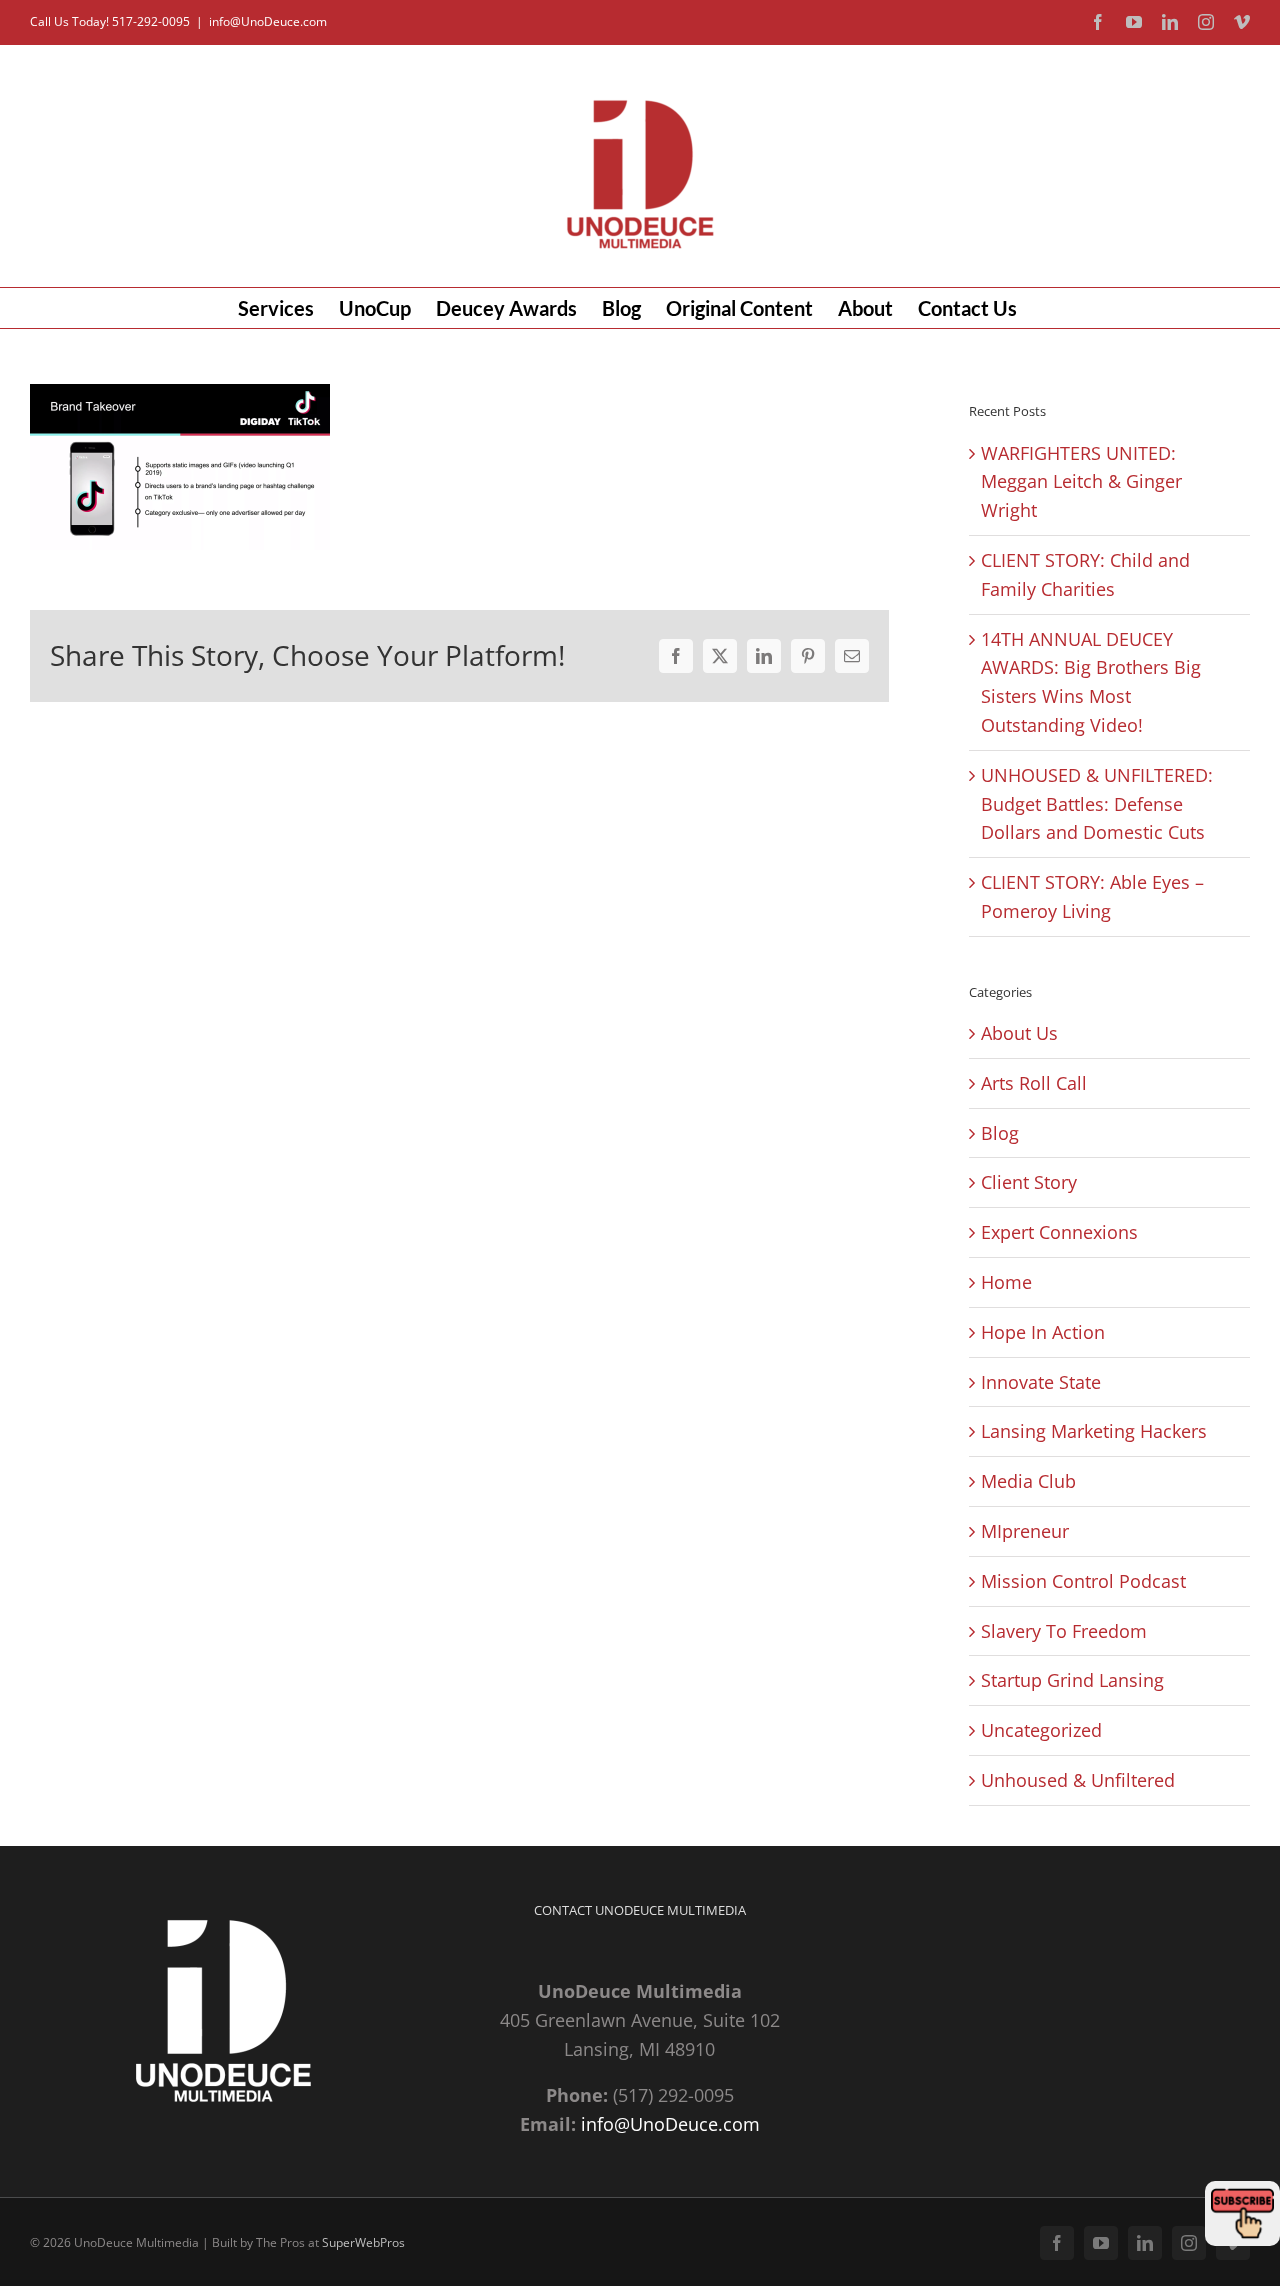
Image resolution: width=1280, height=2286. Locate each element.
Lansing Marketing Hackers (1094, 1431)
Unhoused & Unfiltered (1078, 1780)
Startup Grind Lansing (1072, 1680)
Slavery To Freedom (1064, 1631)
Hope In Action (1043, 1332)
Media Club (1028, 1481)
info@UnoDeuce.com (268, 21)
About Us (1019, 1033)
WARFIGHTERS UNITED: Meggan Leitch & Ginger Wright (1081, 482)
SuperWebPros (363, 2242)
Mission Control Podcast (1083, 1581)
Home (1006, 1282)
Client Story (1029, 1182)
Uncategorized (1041, 1730)
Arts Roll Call (1034, 1083)
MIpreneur (1025, 1531)
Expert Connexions (1059, 1232)
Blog (1000, 1133)
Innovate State (1041, 1382)
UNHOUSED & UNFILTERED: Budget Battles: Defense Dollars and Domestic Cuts (1097, 804)
